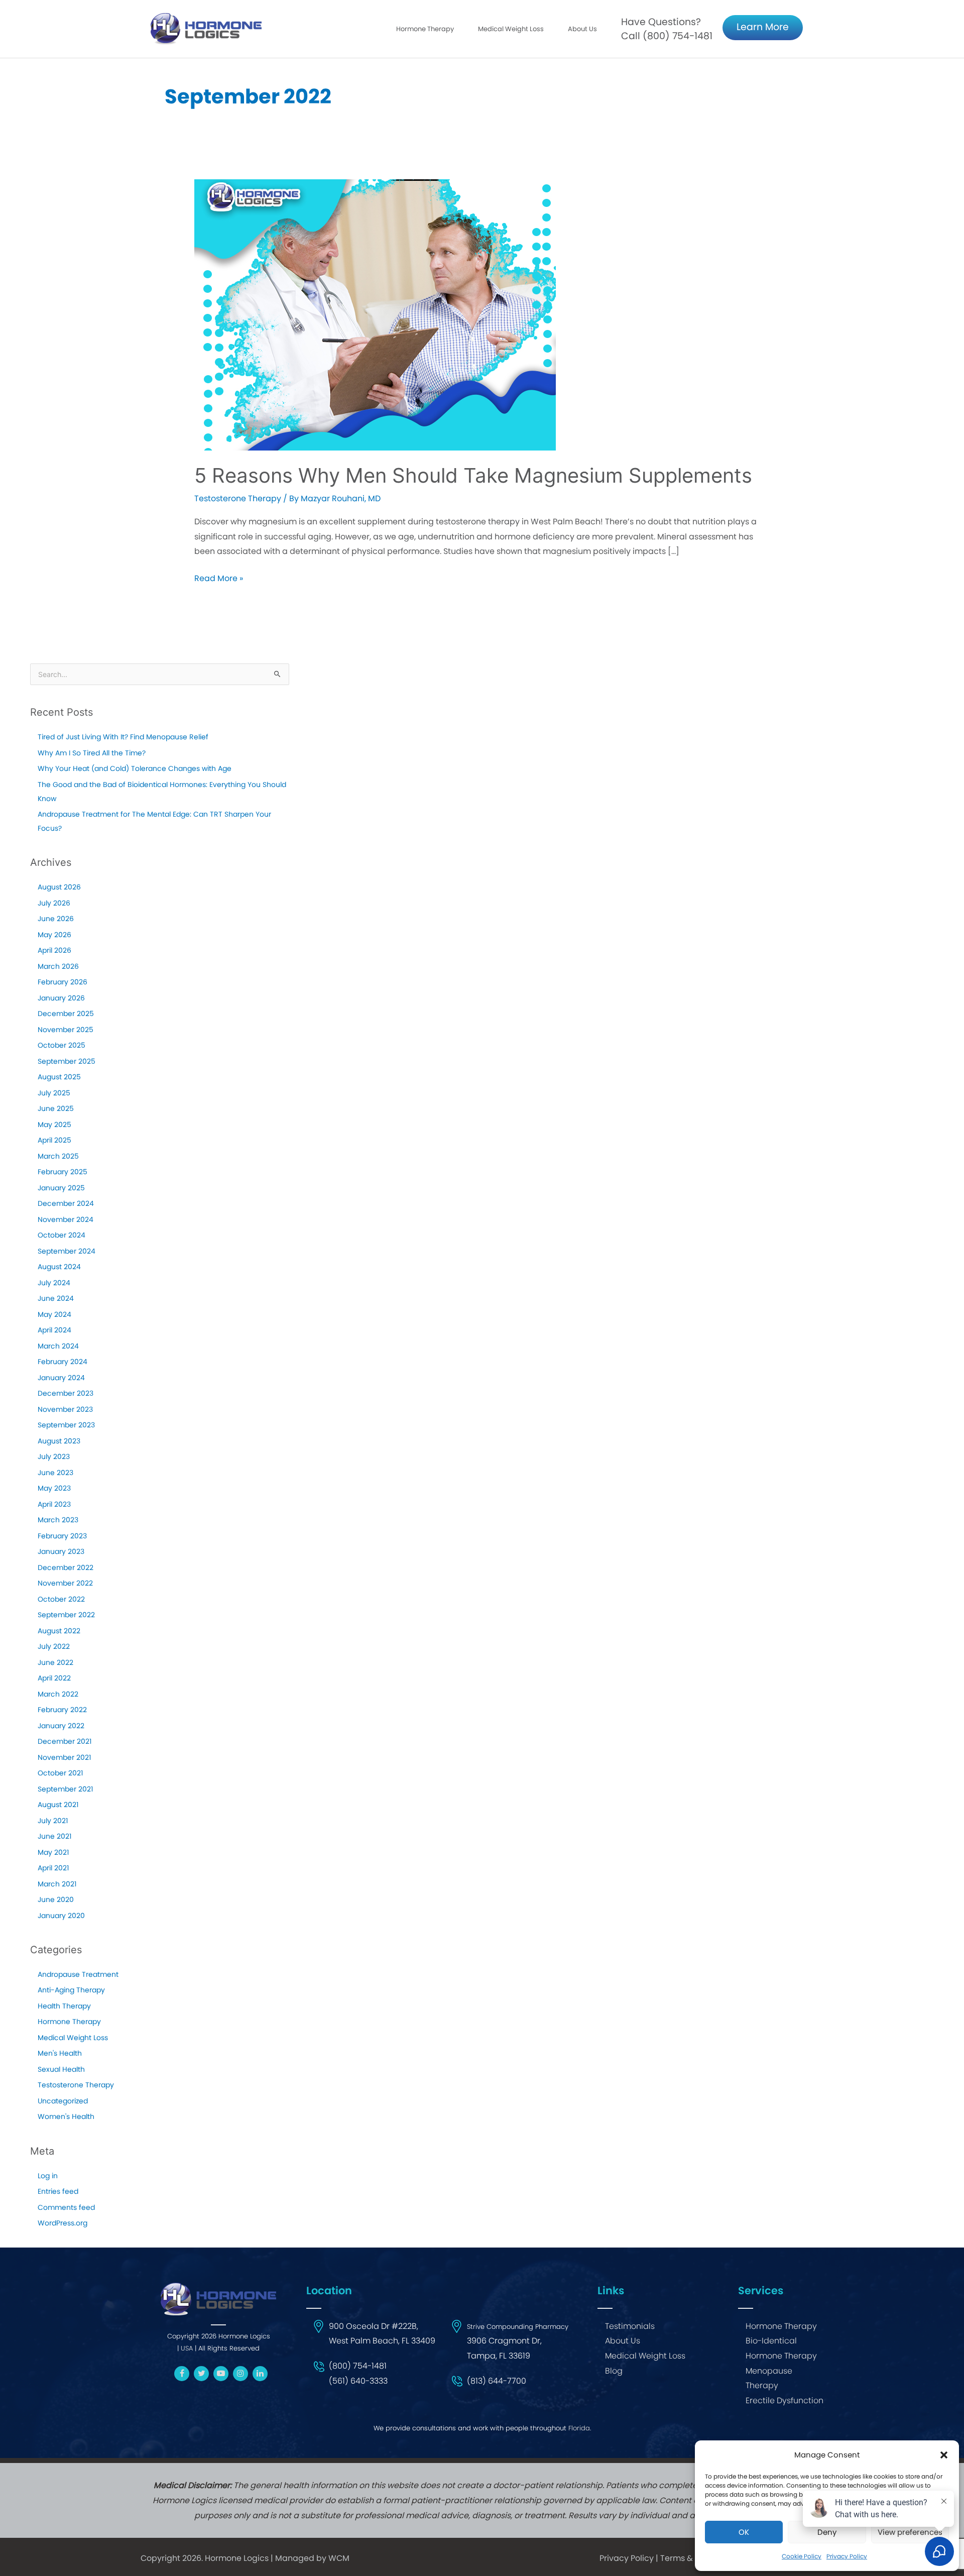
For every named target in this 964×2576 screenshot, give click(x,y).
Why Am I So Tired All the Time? (92, 753)
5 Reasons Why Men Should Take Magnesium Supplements (473, 475)
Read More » (219, 579)
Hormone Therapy (69, 2022)
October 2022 (61, 1599)
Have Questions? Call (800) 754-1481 (667, 29)
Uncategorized (63, 2101)
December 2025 (66, 1014)
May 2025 (54, 1125)
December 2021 (65, 1741)
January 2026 (61, 998)
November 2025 (66, 1030)
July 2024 (54, 1283)
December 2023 (66, 1393)
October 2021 (60, 1773)
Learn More (763, 27)
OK (744, 2532)
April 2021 (53, 1868)
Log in (48, 2176)
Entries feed (58, 2191)
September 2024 (67, 1251)
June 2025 (56, 1108)
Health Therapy (64, 2006)
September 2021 (65, 1789)
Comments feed (66, 2207)
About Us (582, 29)
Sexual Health (61, 2069)
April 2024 (54, 1330)
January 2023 (61, 1551)
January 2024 (61, 1378)
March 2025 (58, 1156)
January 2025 (61, 1188)
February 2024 (63, 1362)
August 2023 (59, 1441)
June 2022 (55, 1662)
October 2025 (62, 1045)
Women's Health (66, 2116)
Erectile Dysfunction (785, 2400)
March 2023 (58, 1520)
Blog (614, 2371)
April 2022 (54, 1678)
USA (187, 2348)
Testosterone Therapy (238, 498)
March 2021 (57, 1884)
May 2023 (54, 1488)
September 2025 (67, 1061)
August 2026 (59, 887)
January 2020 (61, 1916)
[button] (944, 2455)
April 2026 (54, 950)
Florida (579, 2428)
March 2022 (58, 1694)
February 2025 (63, 1172)
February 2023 (62, 1536)
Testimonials (630, 2326)
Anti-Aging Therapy (71, 1990)
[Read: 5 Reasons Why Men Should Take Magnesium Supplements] (375, 315)
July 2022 (54, 1646)
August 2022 (59, 1631)
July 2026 (54, 903)
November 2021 (64, 1757)
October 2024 (62, 1235)
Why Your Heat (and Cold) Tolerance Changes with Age (135, 768)
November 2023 (65, 1409)
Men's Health (60, 2053)
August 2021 (58, 1805)
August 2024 (59, 1267)
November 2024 (66, 1219)
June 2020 (56, 1899)
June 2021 (54, 1836)
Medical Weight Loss (73, 2038)
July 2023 (54, 1457)
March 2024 (58, 1346)
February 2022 (62, 1710)
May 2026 (54, 935)
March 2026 (58, 966)
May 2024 (54, 1314)
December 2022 (66, 1567)
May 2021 (53, 1852)
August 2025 (59, 1077)
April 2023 (54, 1504)
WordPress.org (63, 2223)
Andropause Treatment (78, 1974)
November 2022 (65, 1583)
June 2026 (56, 919)
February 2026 (63, 982)
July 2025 (54, 1093)
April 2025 (54, 1140)
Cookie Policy (802, 2556)
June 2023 (55, 1473)
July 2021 (53, 1821)
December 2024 (66, 1203)
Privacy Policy (627, 2558)
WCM (339, 2558)
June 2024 (56, 1298)
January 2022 (61, 1726)
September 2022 (66, 1615)
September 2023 (66, 1425)
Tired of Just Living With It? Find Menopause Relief (123, 737)
